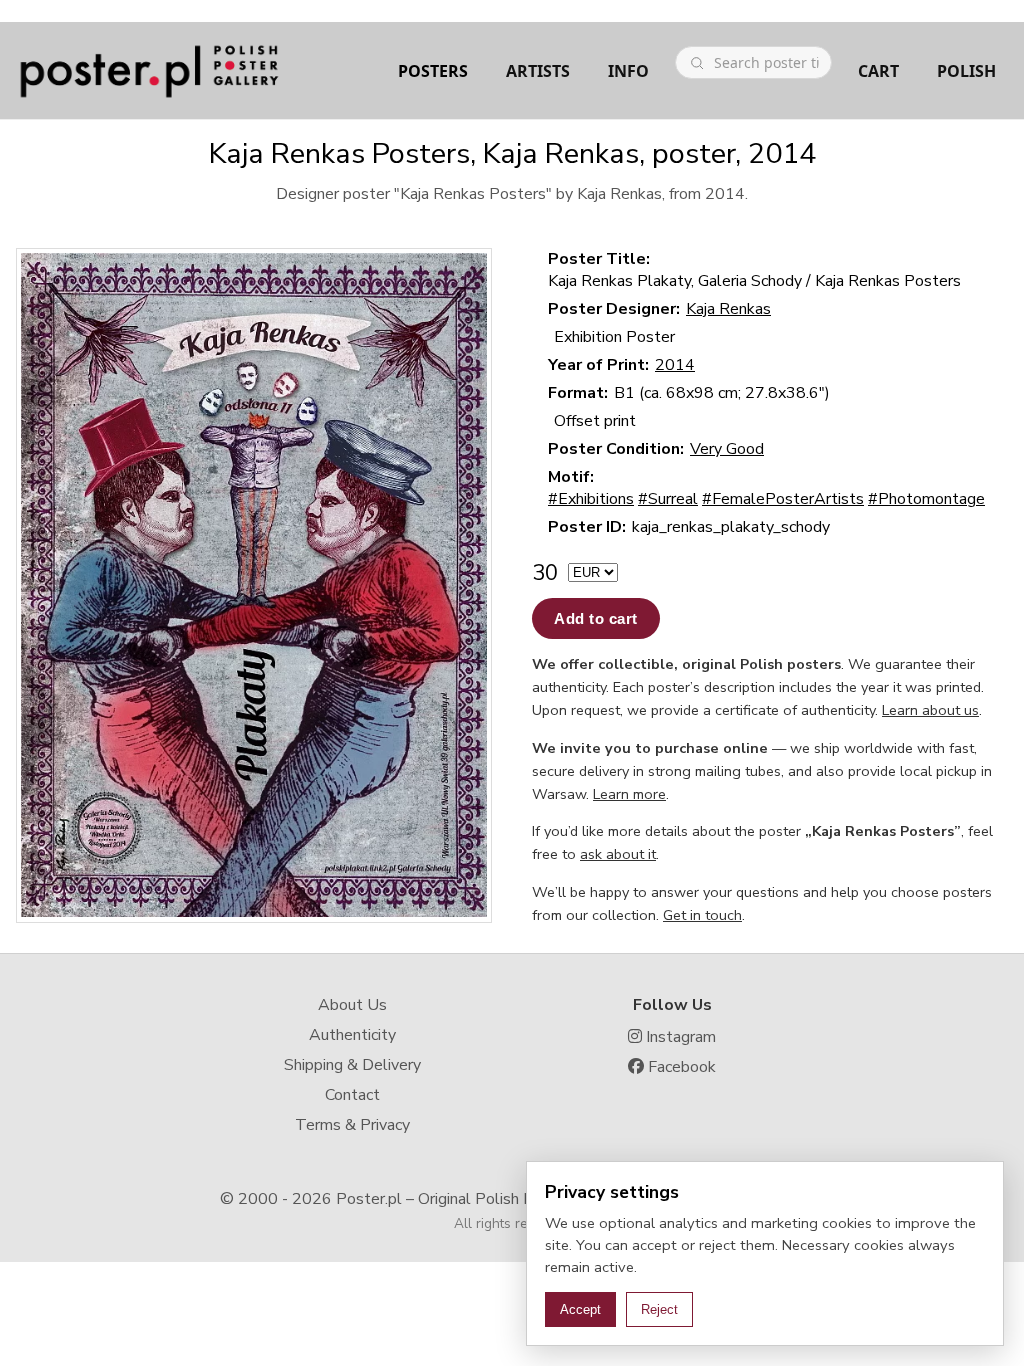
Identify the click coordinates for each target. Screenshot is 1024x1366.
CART (878, 71)
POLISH (966, 71)
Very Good (727, 449)
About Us (352, 1005)
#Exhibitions (591, 499)
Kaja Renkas (728, 309)
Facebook (680, 1067)
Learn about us (930, 710)
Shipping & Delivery (352, 1065)
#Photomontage (926, 499)
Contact (352, 1095)
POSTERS (433, 71)
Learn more (629, 794)
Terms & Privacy (352, 1125)
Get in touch (702, 915)
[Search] (697, 63)
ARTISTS (538, 71)
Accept (580, 1309)
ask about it (618, 854)
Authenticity (352, 1035)
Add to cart (596, 618)
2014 (675, 365)
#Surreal (668, 499)
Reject (659, 1309)
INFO (628, 71)
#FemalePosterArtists (783, 499)
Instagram (679, 1037)
